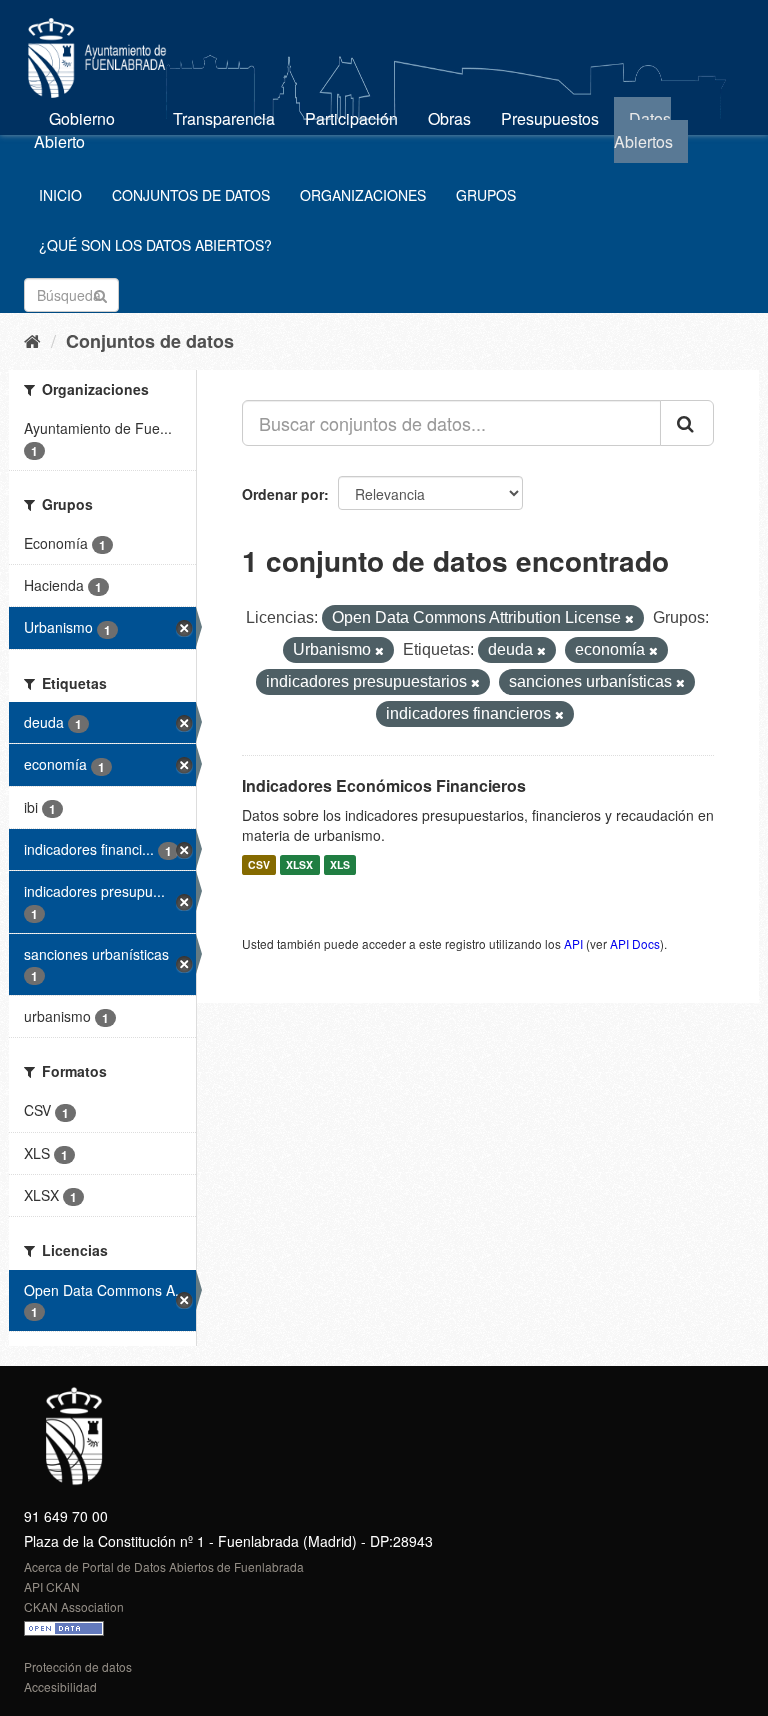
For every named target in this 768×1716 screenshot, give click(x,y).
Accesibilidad (60, 1686)
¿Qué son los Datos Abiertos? (155, 245)
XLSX (299, 864)
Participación (351, 118)
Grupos (486, 195)
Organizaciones (363, 195)
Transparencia (224, 118)
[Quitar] (629, 619)
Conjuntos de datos (191, 195)
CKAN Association (74, 1606)
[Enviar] (100, 293)
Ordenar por (283, 494)
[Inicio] (32, 340)
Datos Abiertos (643, 130)
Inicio (60, 195)
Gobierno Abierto (74, 130)
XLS (340, 864)
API (573, 943)
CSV (259, 864)
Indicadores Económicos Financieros (384, 785)
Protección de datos (78, 1666)
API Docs (635, 943)
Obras (449, 118)
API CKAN (52, 1586)
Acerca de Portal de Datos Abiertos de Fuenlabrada (164, 1566)
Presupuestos (550, 118)
